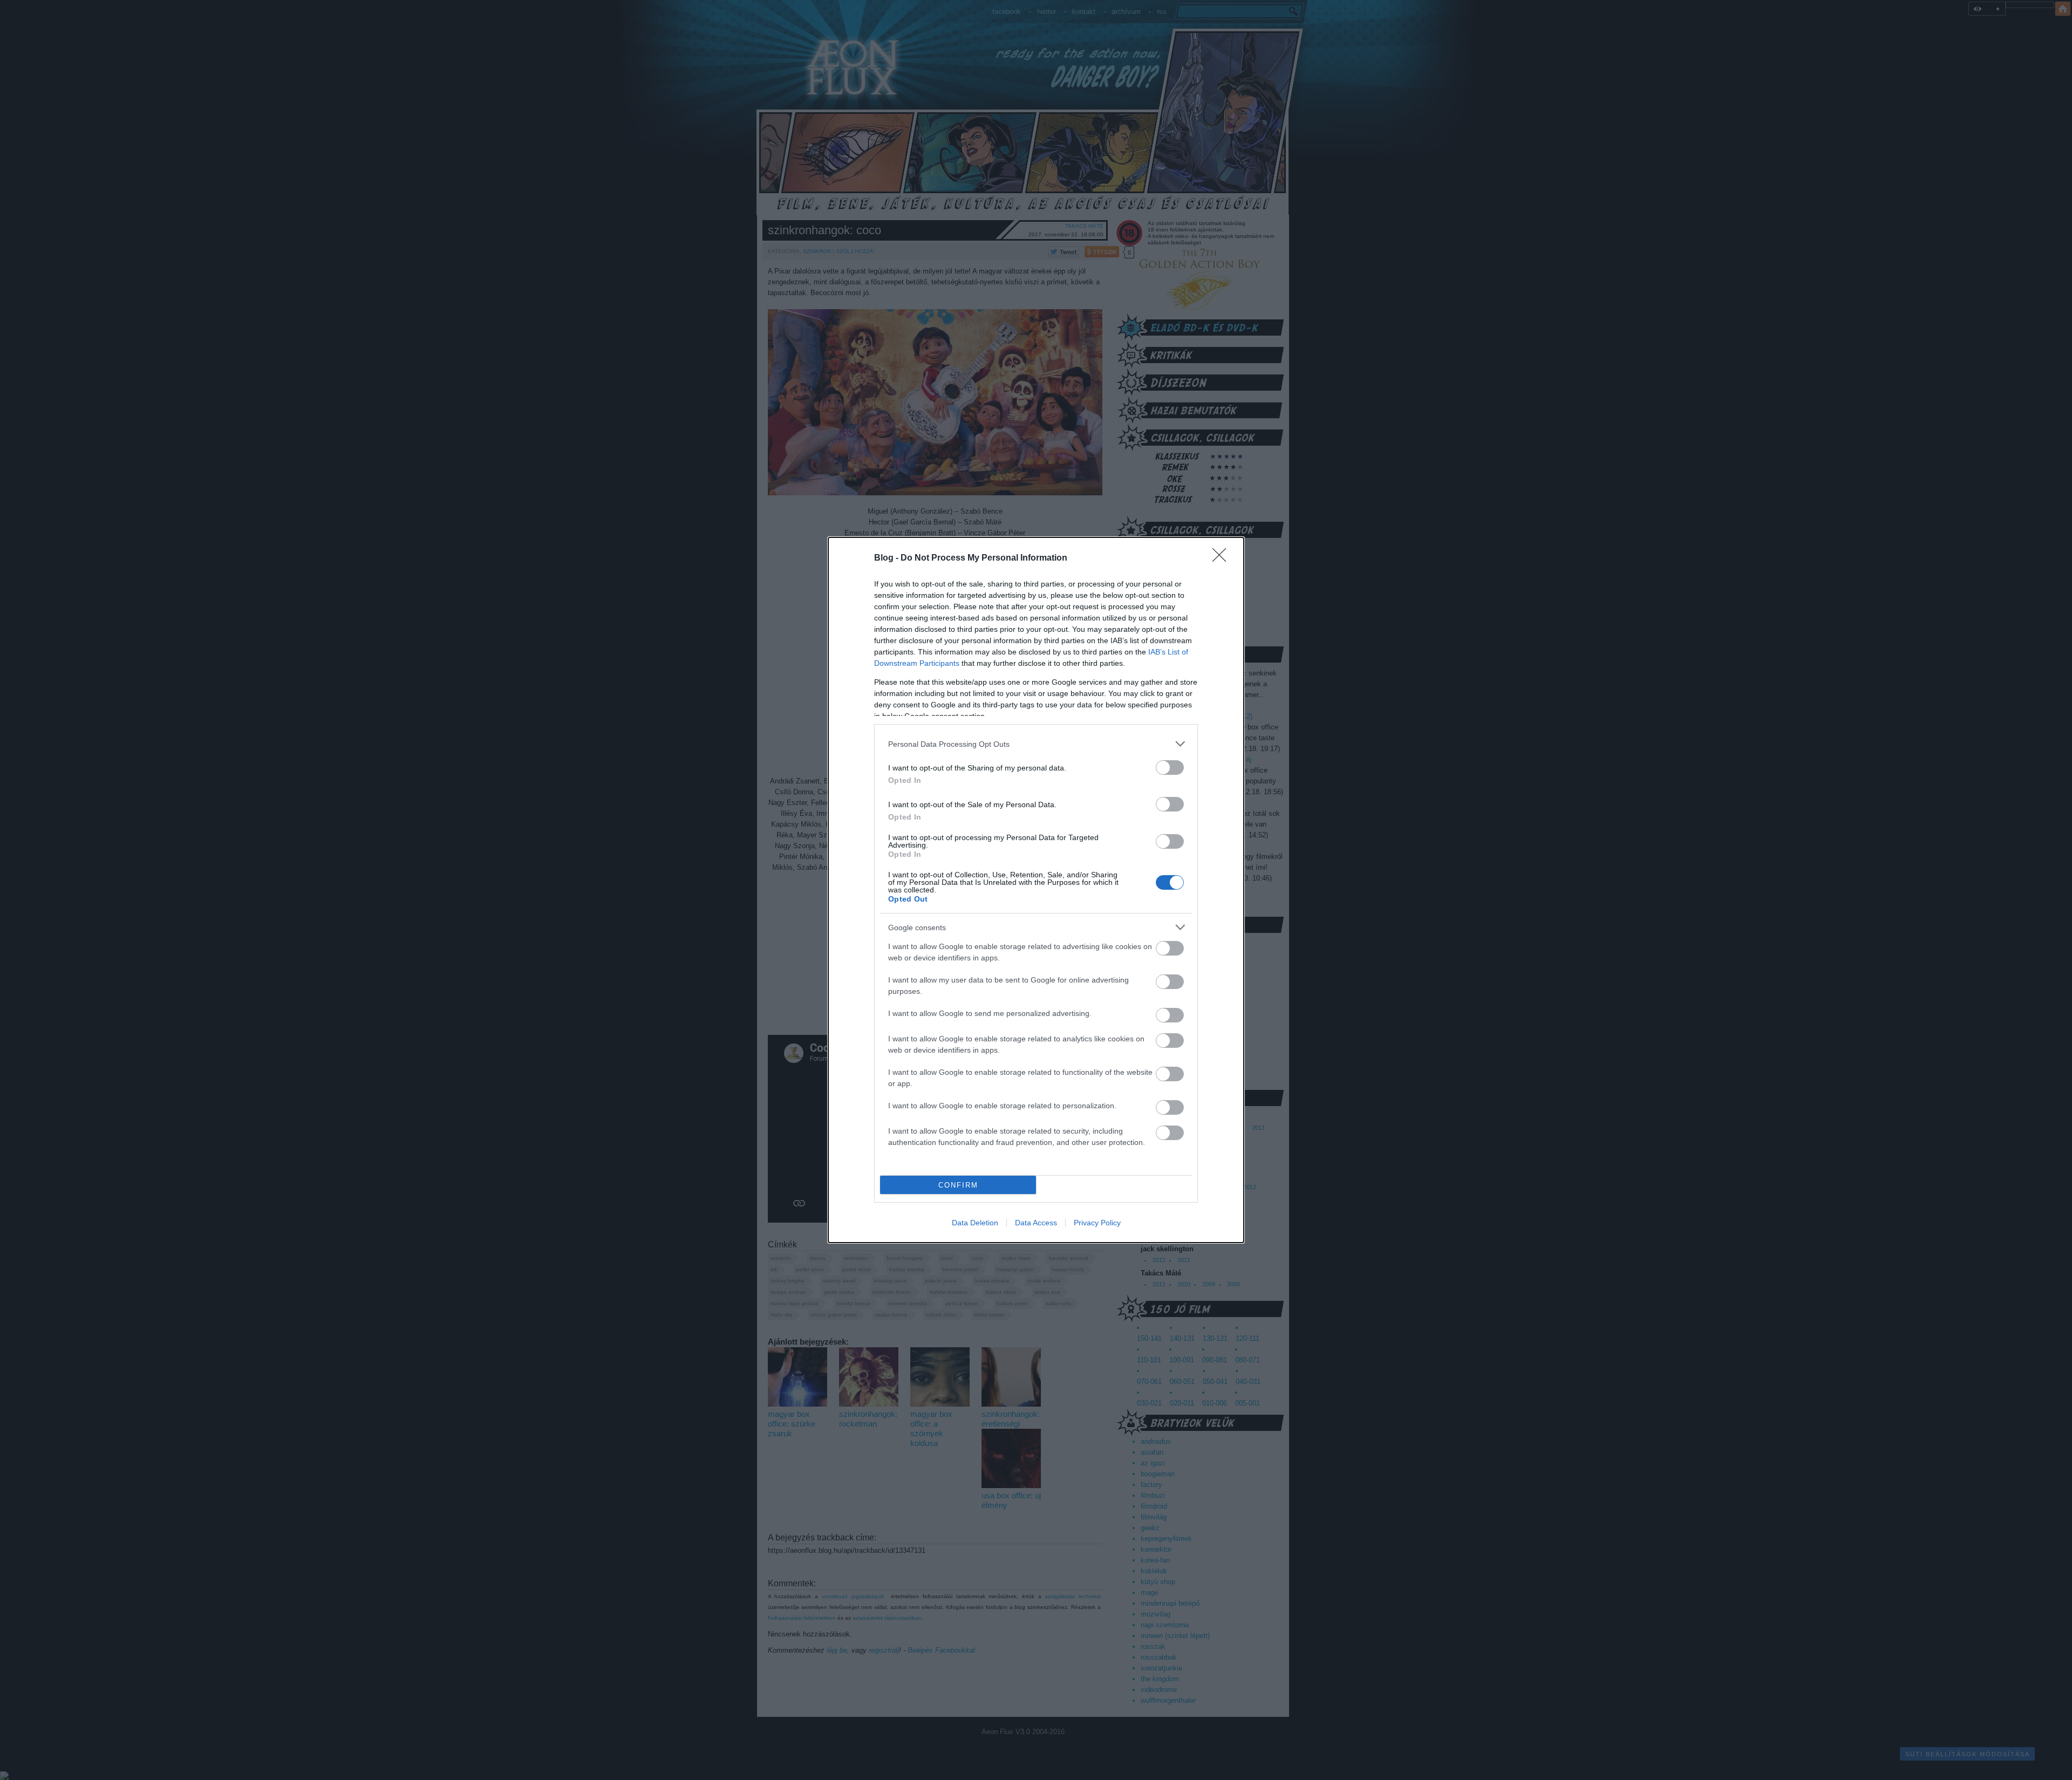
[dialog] (1036, 890)
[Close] (1223, 558)
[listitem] (1036, 744)
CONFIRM (958, 1185)
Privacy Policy (1097, 1223)
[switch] (1170, 768)
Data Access (1036, 1223)
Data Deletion (975, 1223)
